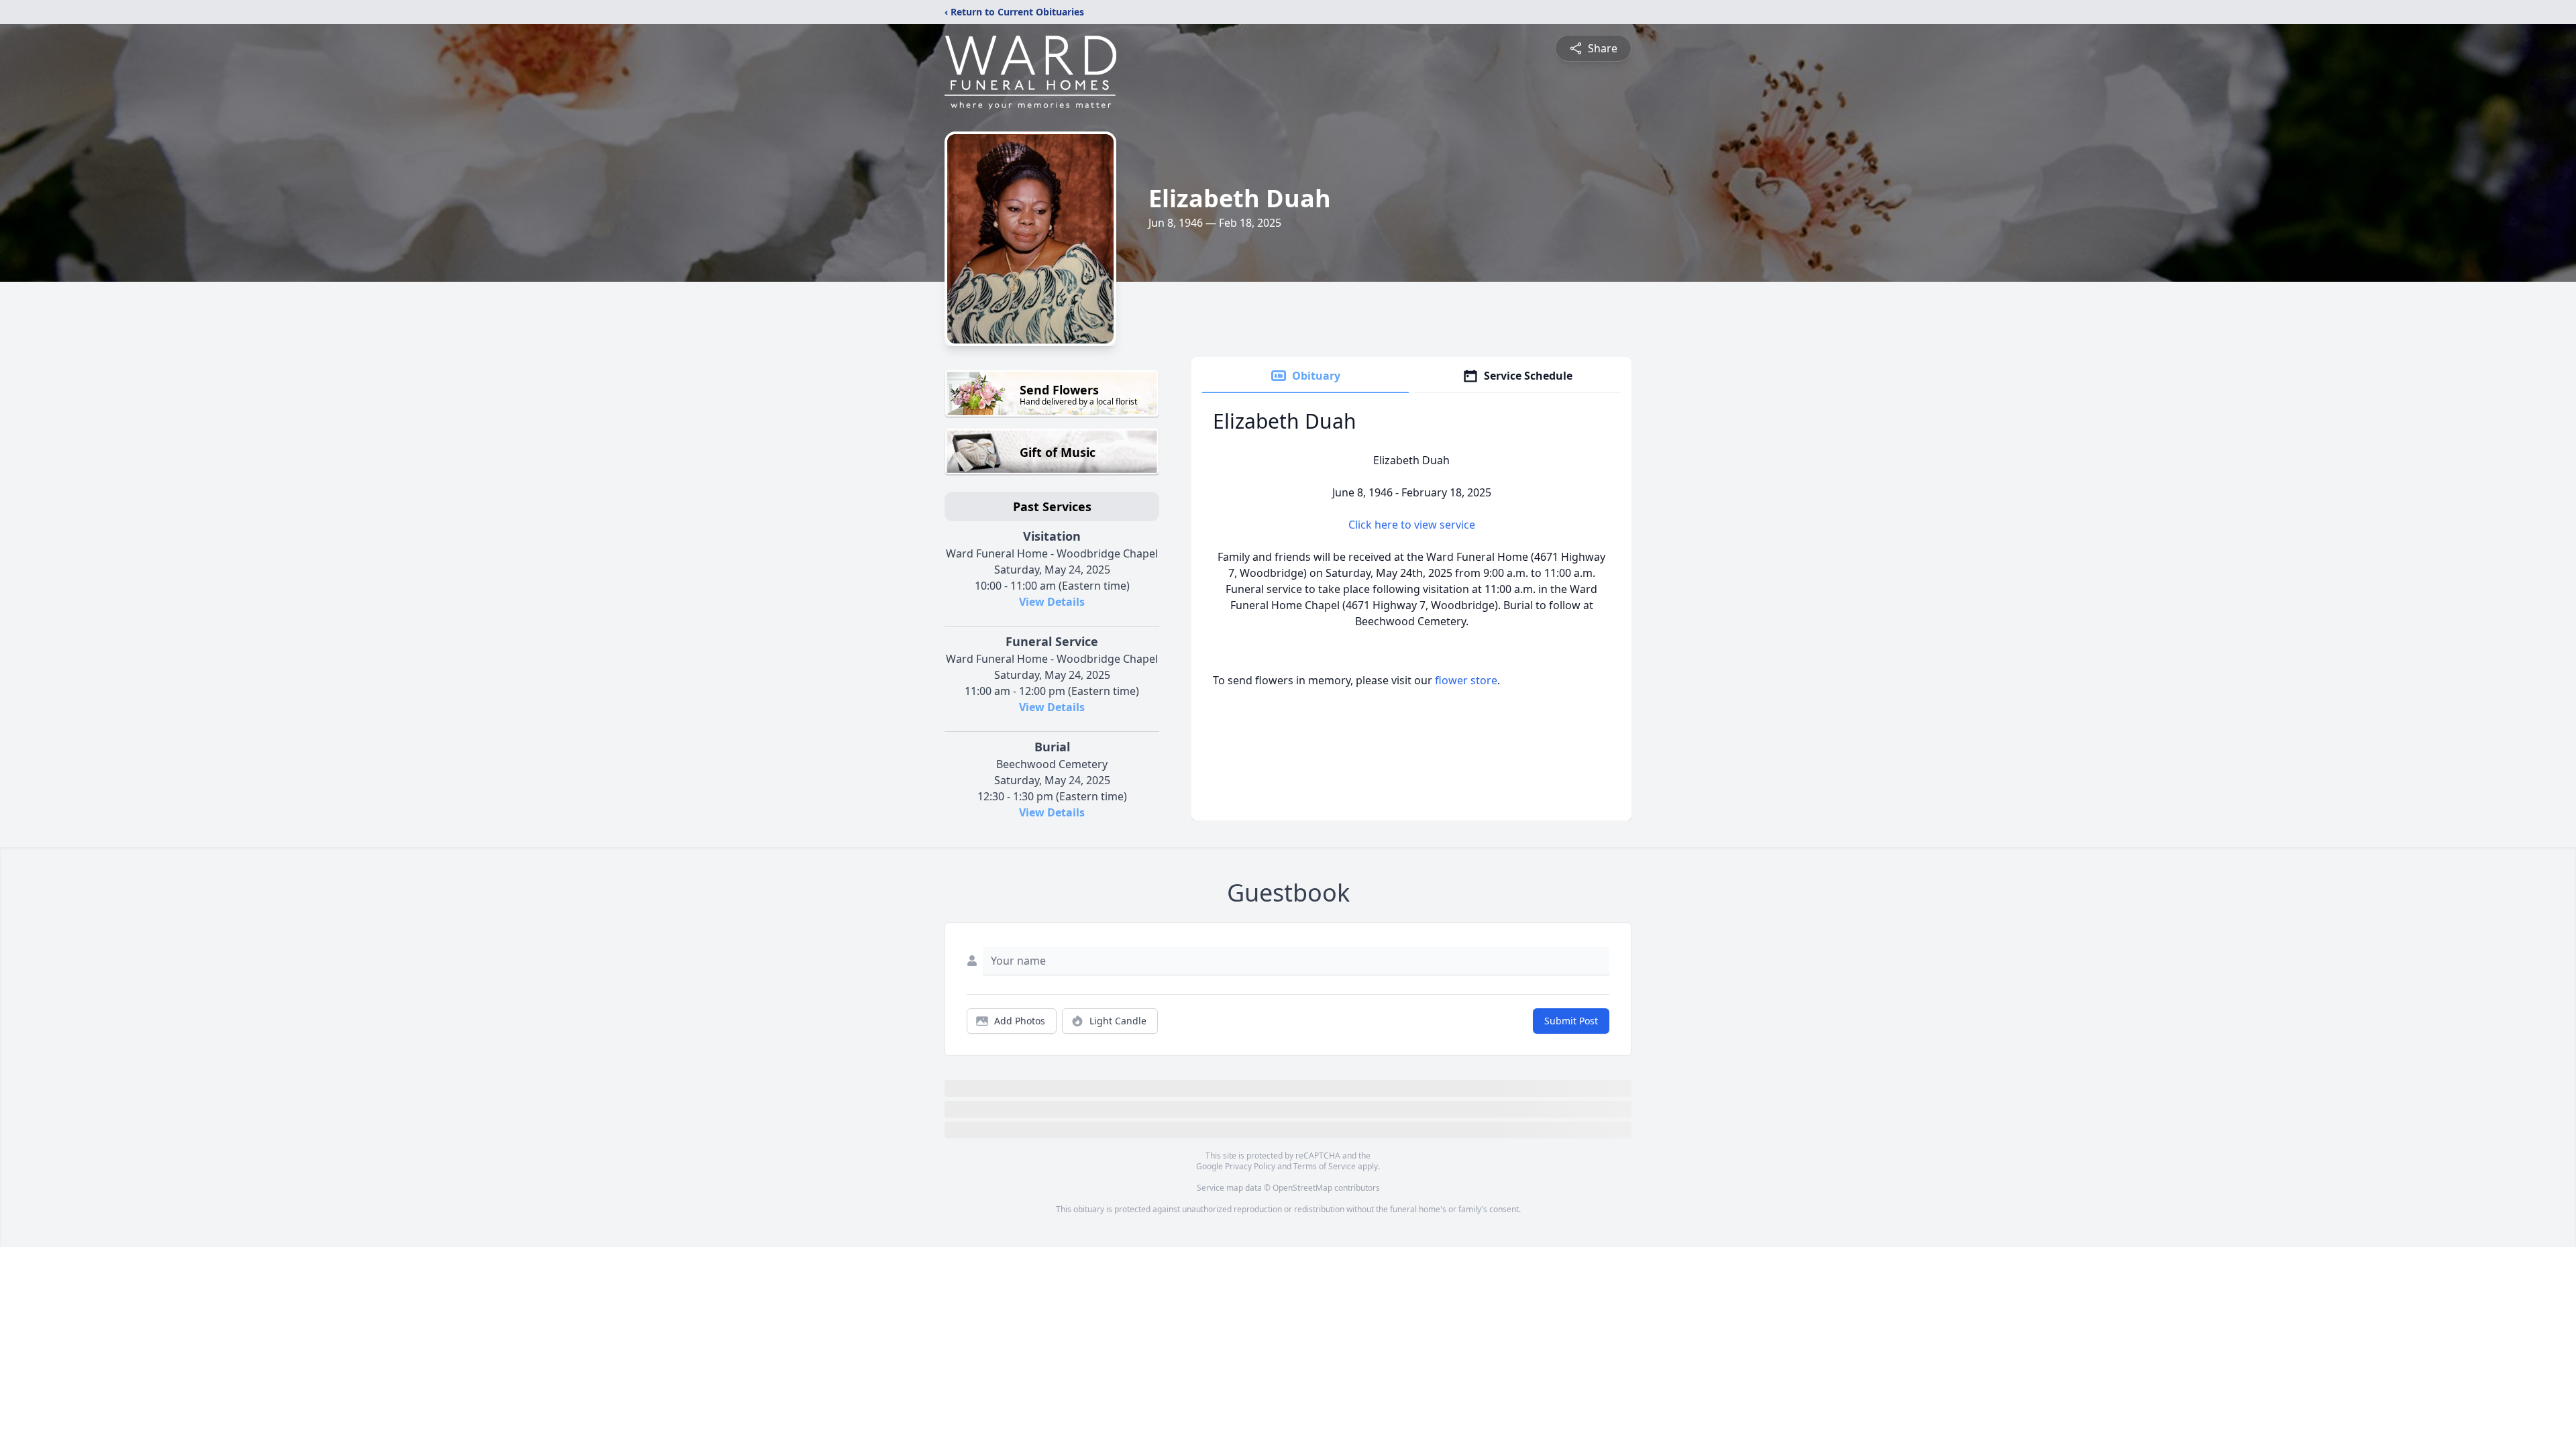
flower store (1466, 680)
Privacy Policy (1250, 1166)
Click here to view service (1412, 525)
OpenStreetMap (1302, 1188)
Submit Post (1571, 1021)
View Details (1052, 602)
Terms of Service (1325, 1166)
